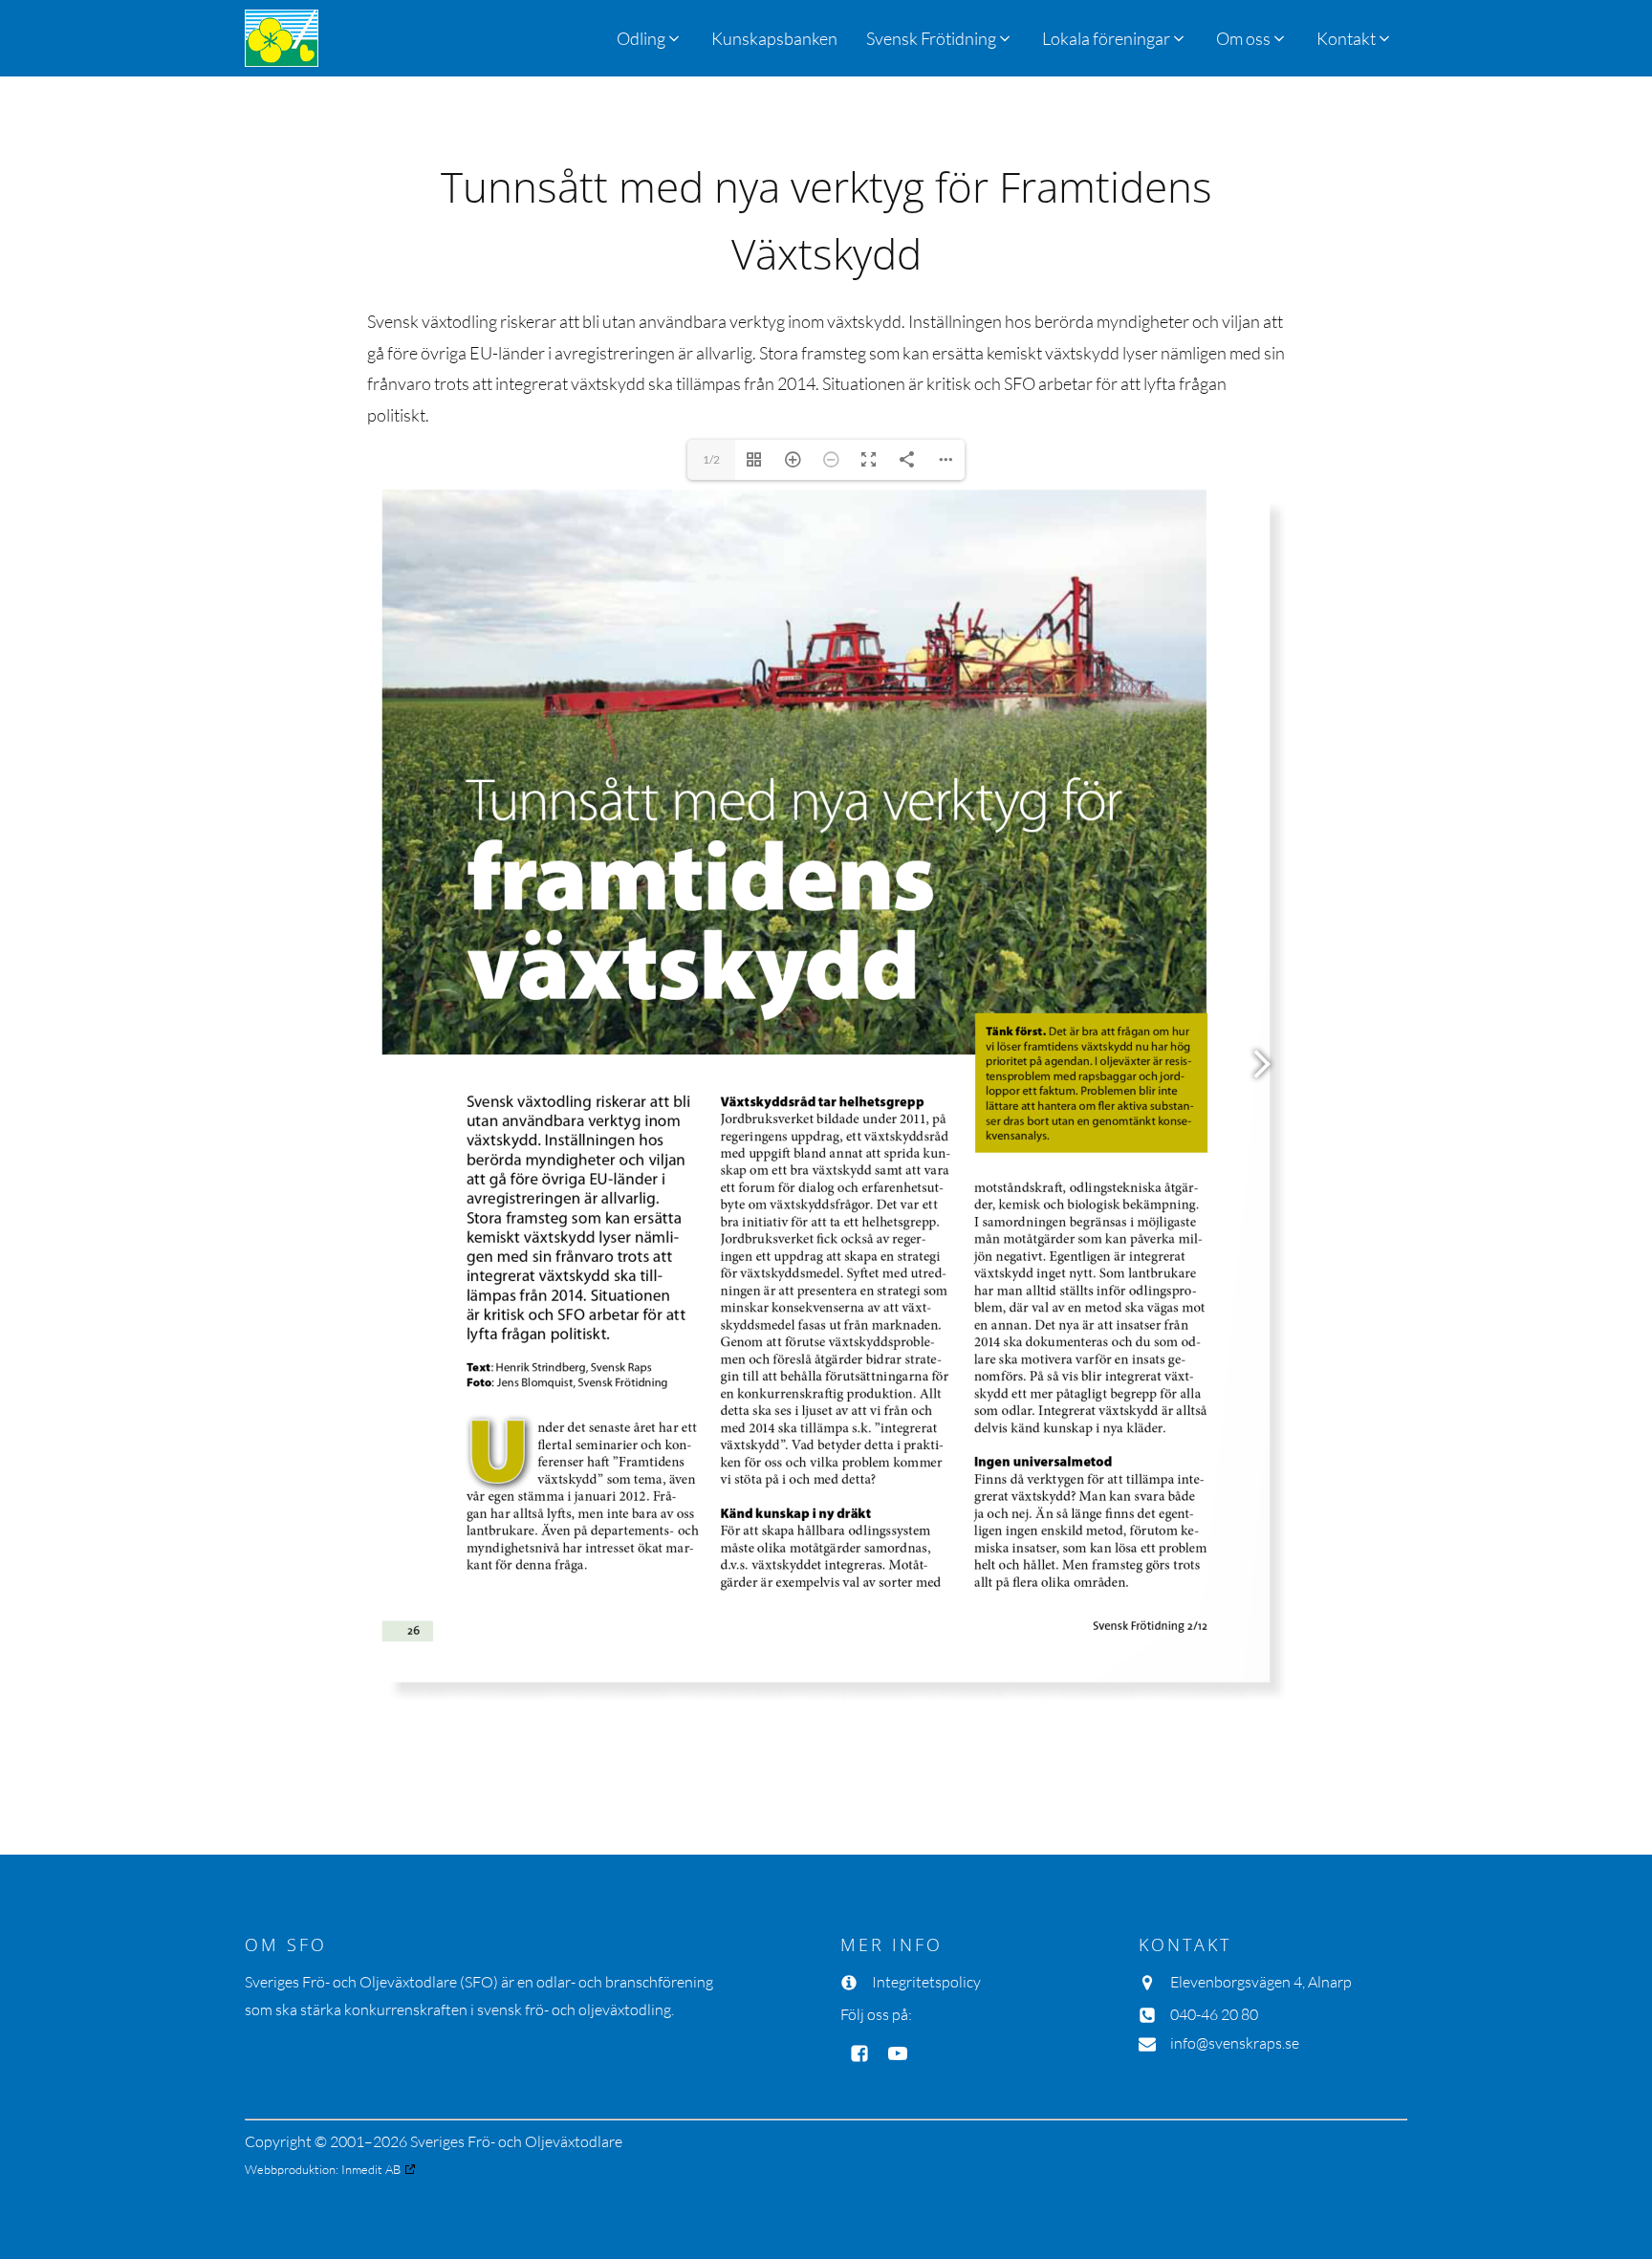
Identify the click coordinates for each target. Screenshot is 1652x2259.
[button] (940, 38)
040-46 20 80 (1214, 2014)
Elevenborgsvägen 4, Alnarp (1261, 1982)
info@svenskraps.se (1235, 2043)
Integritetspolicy (926, 1982)
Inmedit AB (371, 2169)
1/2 (711, 459)
